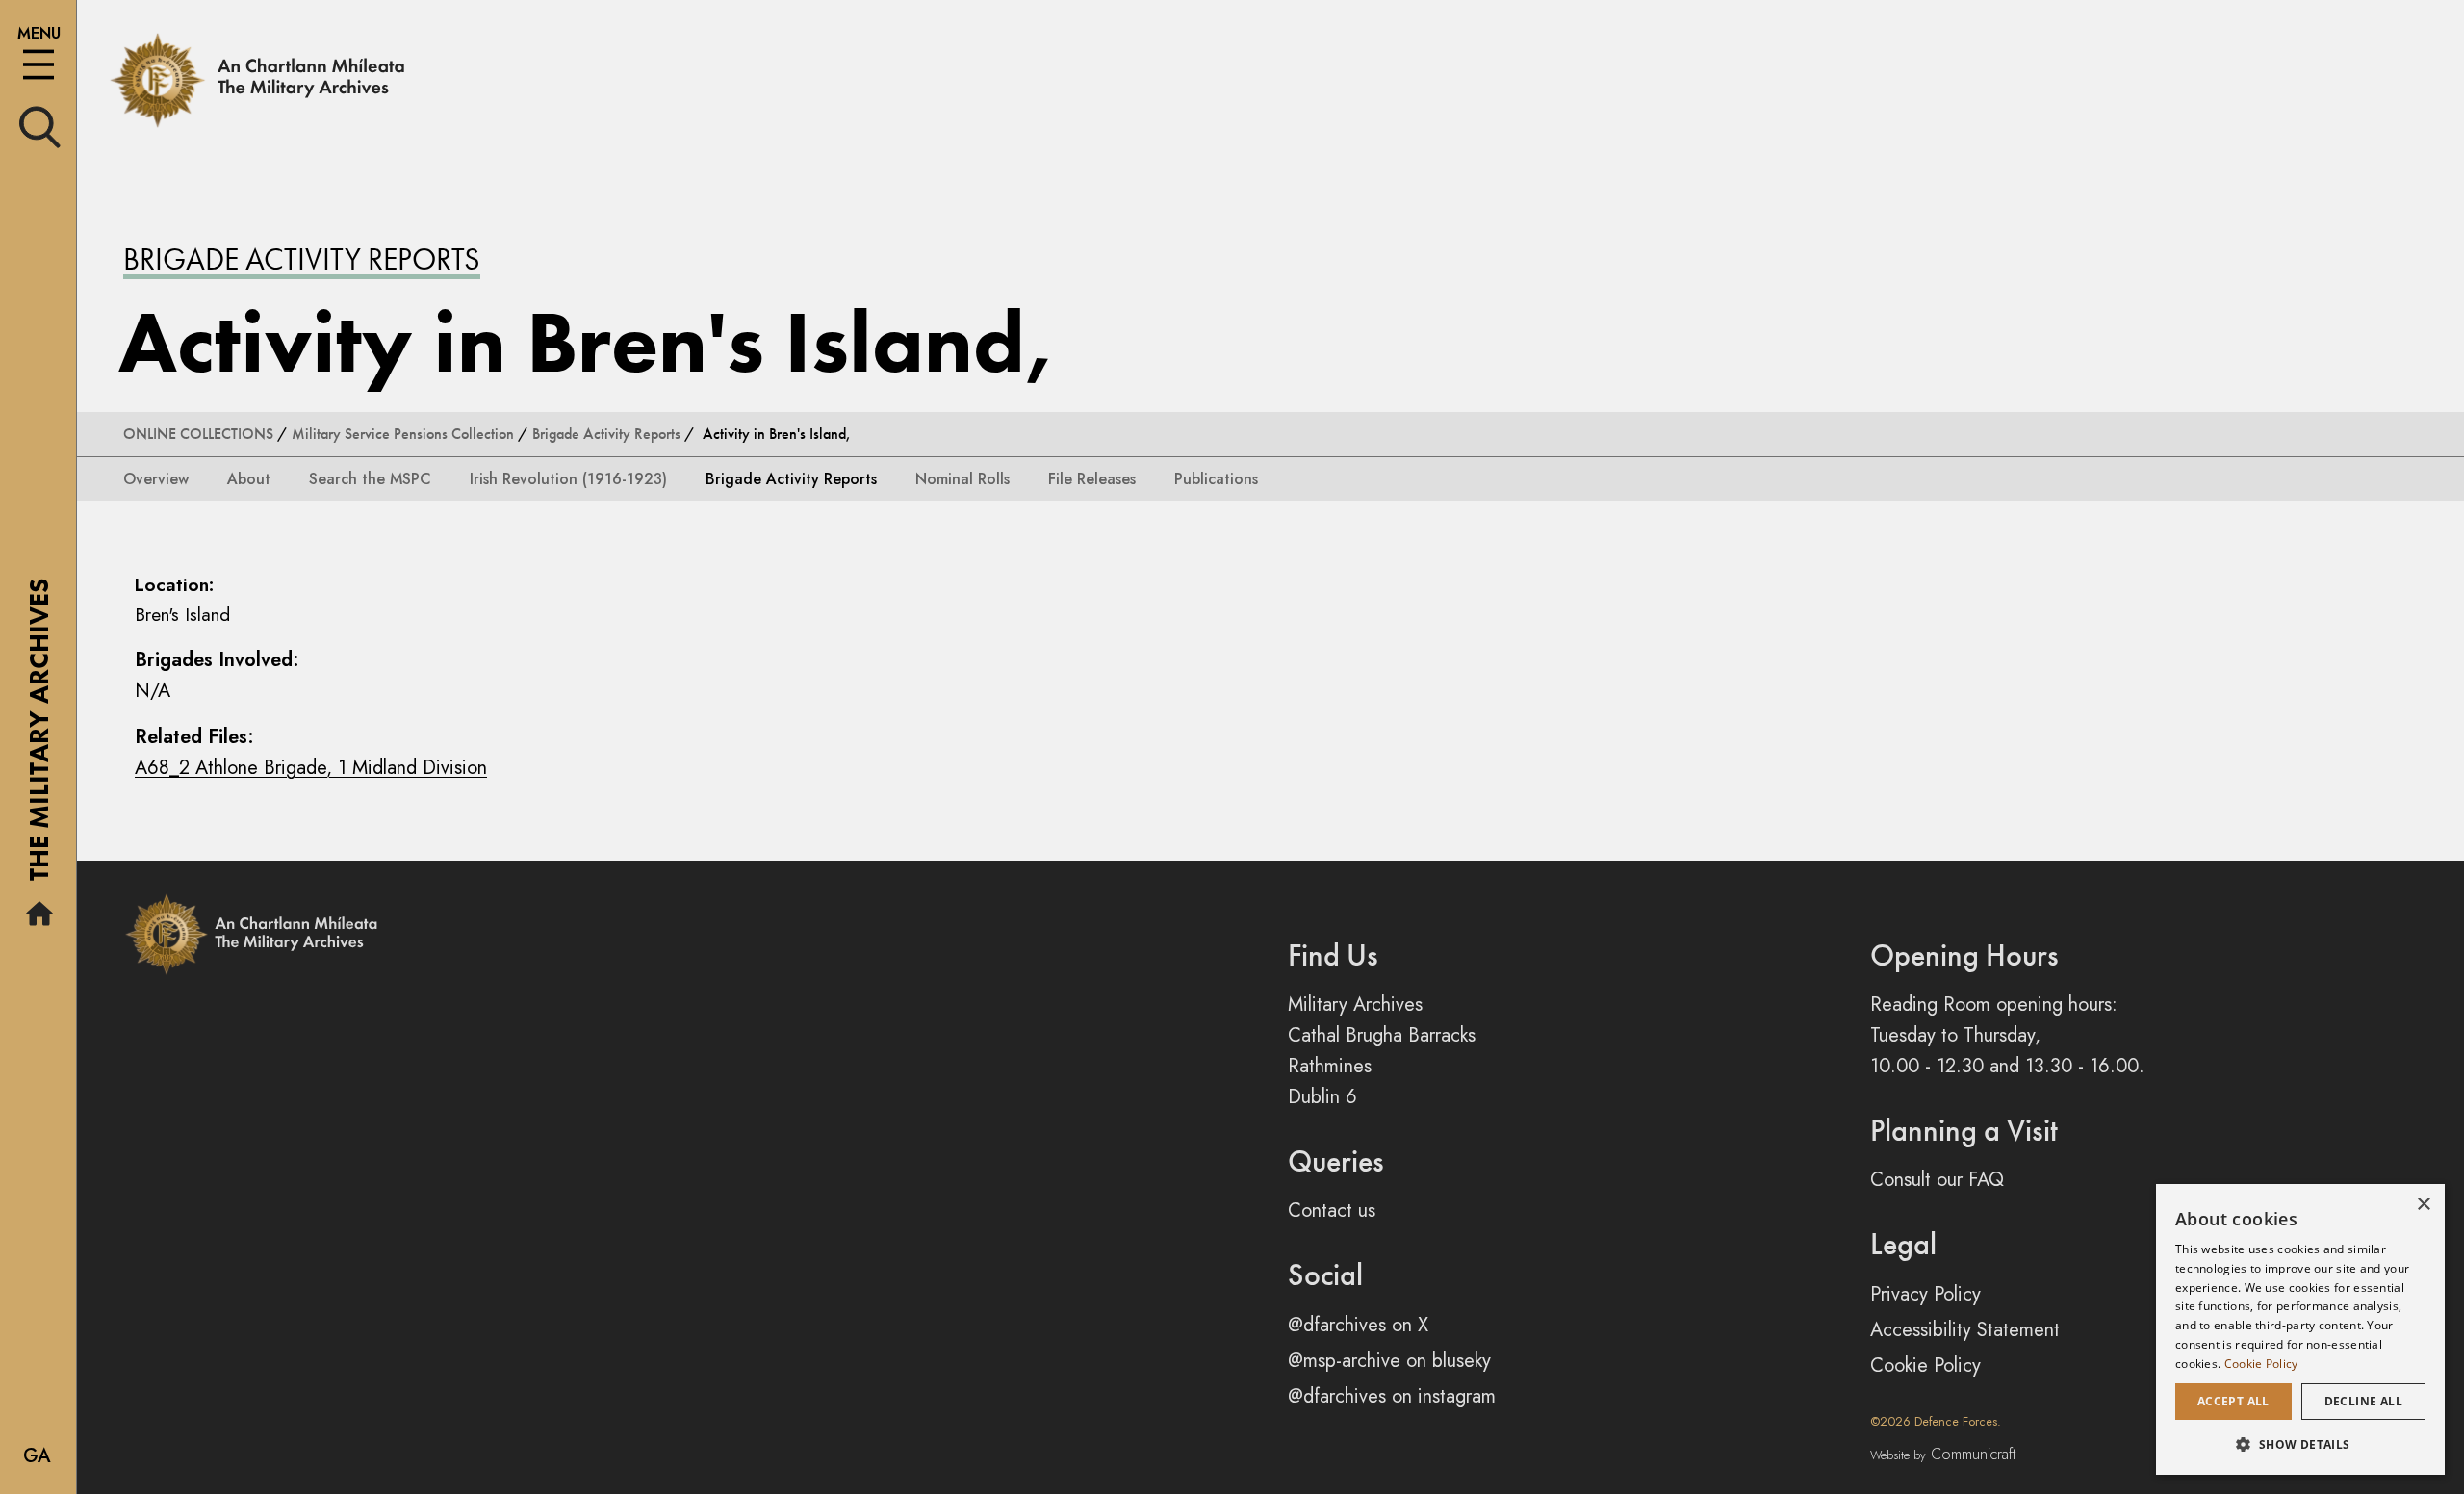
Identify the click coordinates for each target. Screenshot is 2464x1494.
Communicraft (1943, 1454)
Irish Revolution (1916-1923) (568, 479)
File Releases (1092, 479)
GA (37, 1456)
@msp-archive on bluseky (1389, 1361)
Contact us (1332, 1211)
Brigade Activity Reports (302, 259)
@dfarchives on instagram (1392, 1396)
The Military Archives (39, 736)
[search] (40, 126)
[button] (2300, 1444)
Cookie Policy (1925, 1365)
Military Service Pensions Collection (403, 434)
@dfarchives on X (1358, 1325)
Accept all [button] (2233, 1401)
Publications (1216, 479)
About (249, 479)
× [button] (2423, 1205)
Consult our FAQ (1937, 1180)
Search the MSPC (370, 479)
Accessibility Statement (1965, 1330)
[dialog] (2300, 1329)
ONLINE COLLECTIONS (198, 434)
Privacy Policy (1925, 1294)
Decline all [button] (2363, 1401)
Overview (156, 479)
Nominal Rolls (962, 479)
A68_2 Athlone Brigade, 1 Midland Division (311, 768)
